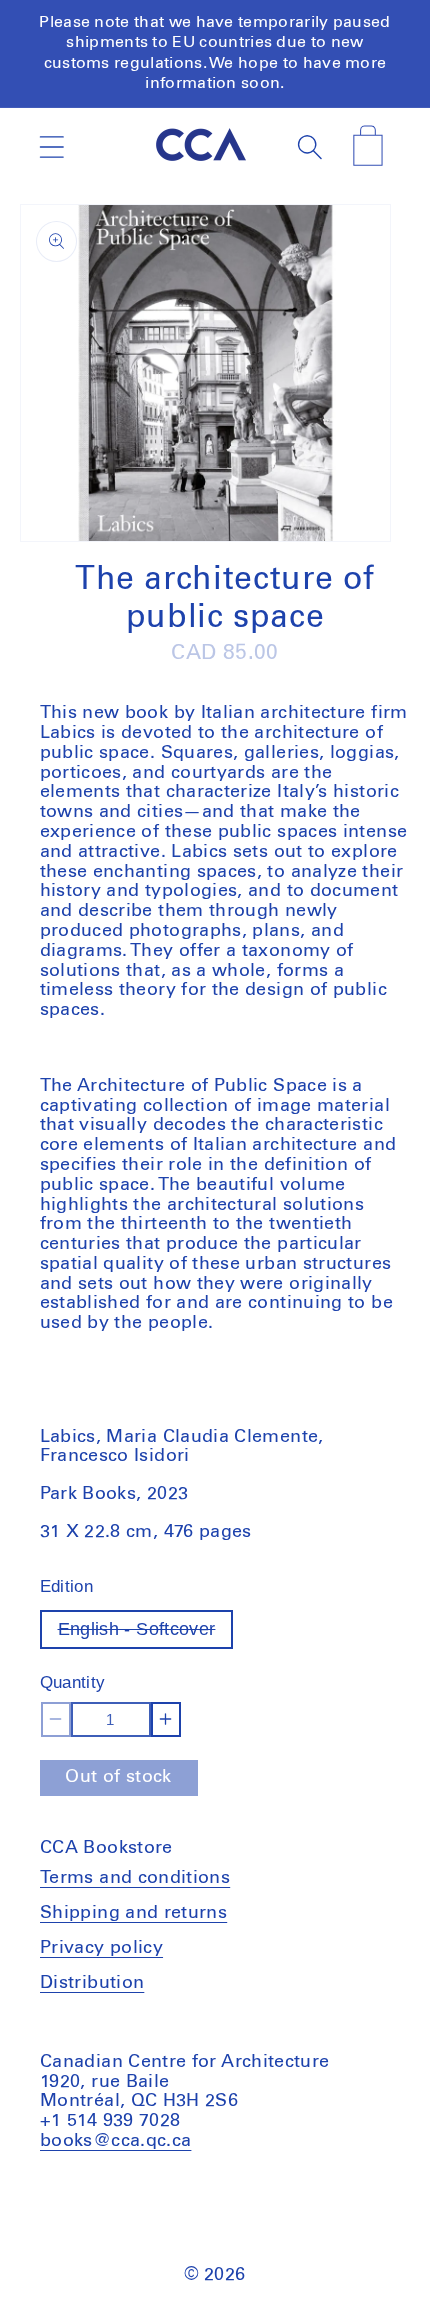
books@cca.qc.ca (115, 2141)
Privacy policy (101, 1948)
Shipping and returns (133, 1913)
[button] (51, 146)
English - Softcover (146, 1633)
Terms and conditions (135, 1878)
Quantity (73, 1682)
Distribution (92, 1983)
